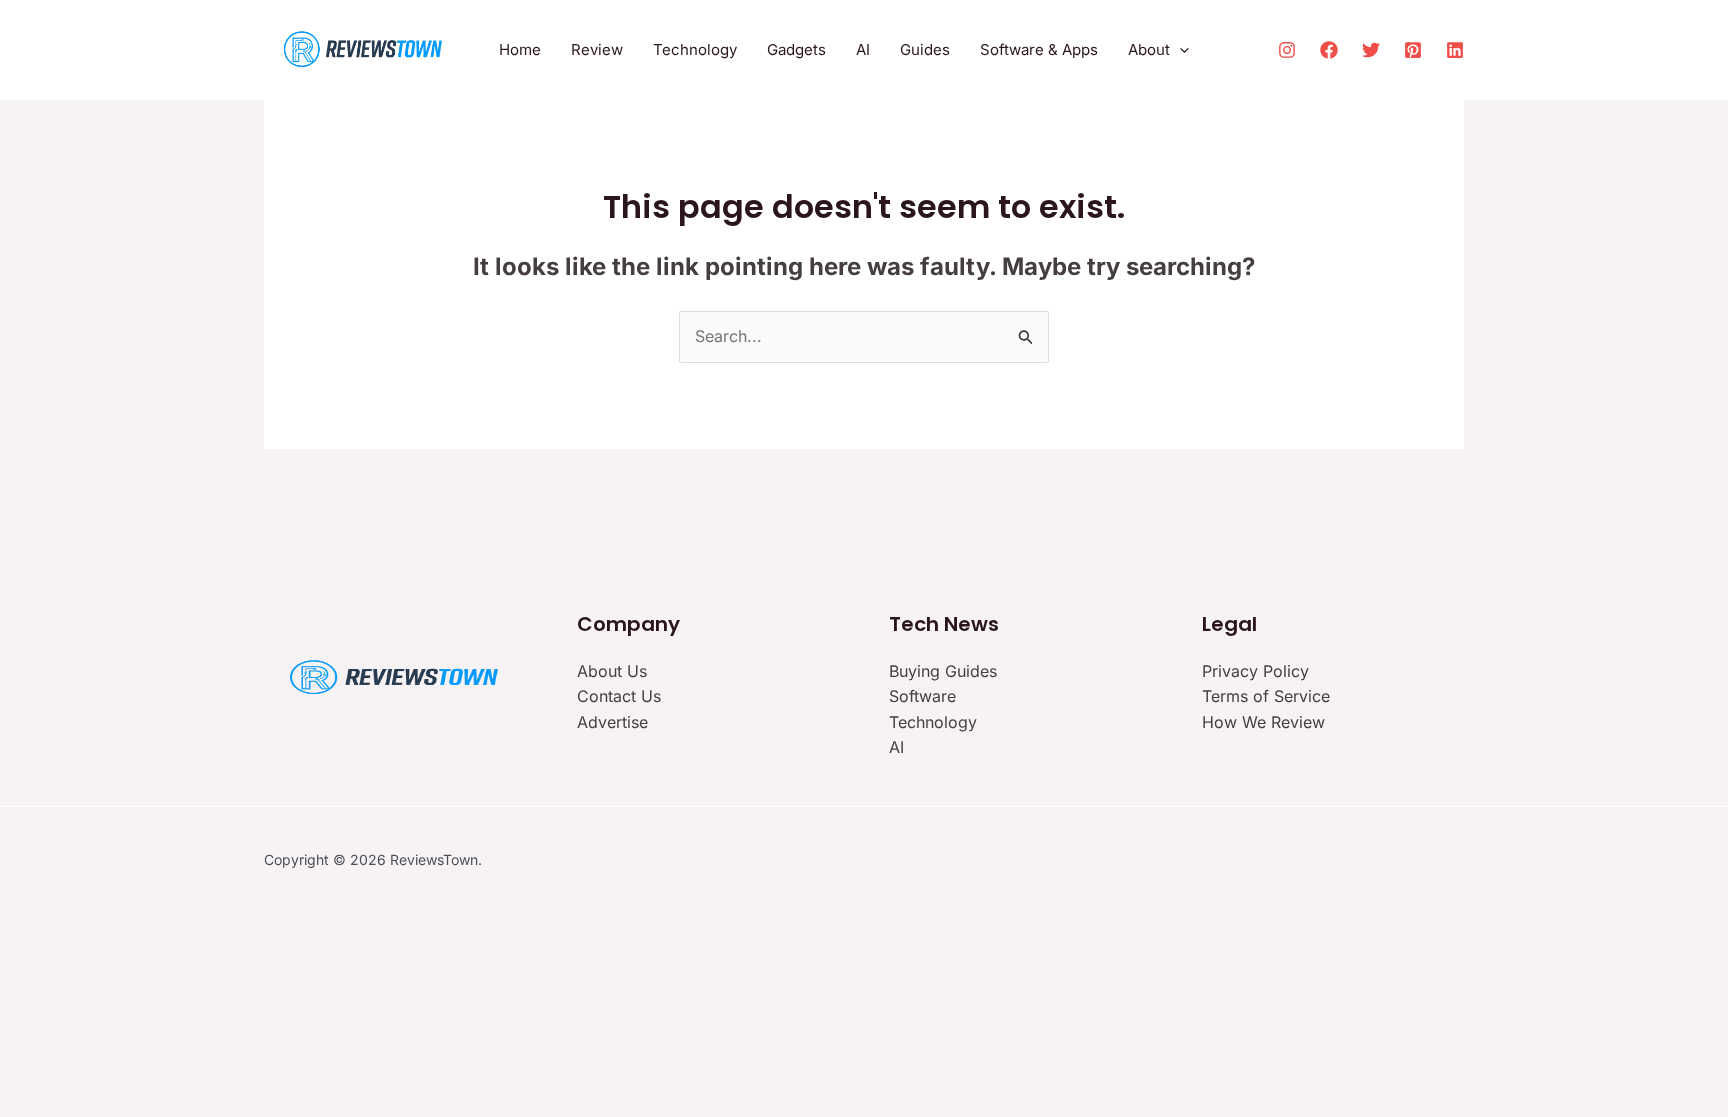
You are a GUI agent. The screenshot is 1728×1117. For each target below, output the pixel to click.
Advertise (612, 722)
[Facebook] (1329, 50)
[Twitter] (1371, 50)
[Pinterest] (1413, 50)
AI (896, 747)
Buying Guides (943, 671)
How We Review (1263, 722)
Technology (933, 722)
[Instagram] (1287, 50)
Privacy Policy (1255, 671)
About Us (612, 671)
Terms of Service (1266, 696)
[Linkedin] (1455, 50)
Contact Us (619, 696)
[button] (1179, 49)
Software (922, 696)
